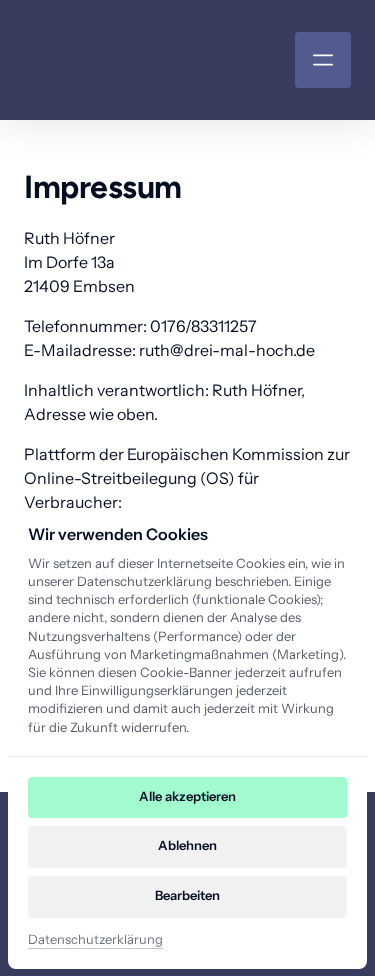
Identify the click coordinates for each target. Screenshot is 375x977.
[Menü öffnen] (323, 60)
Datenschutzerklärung (95, 940)
